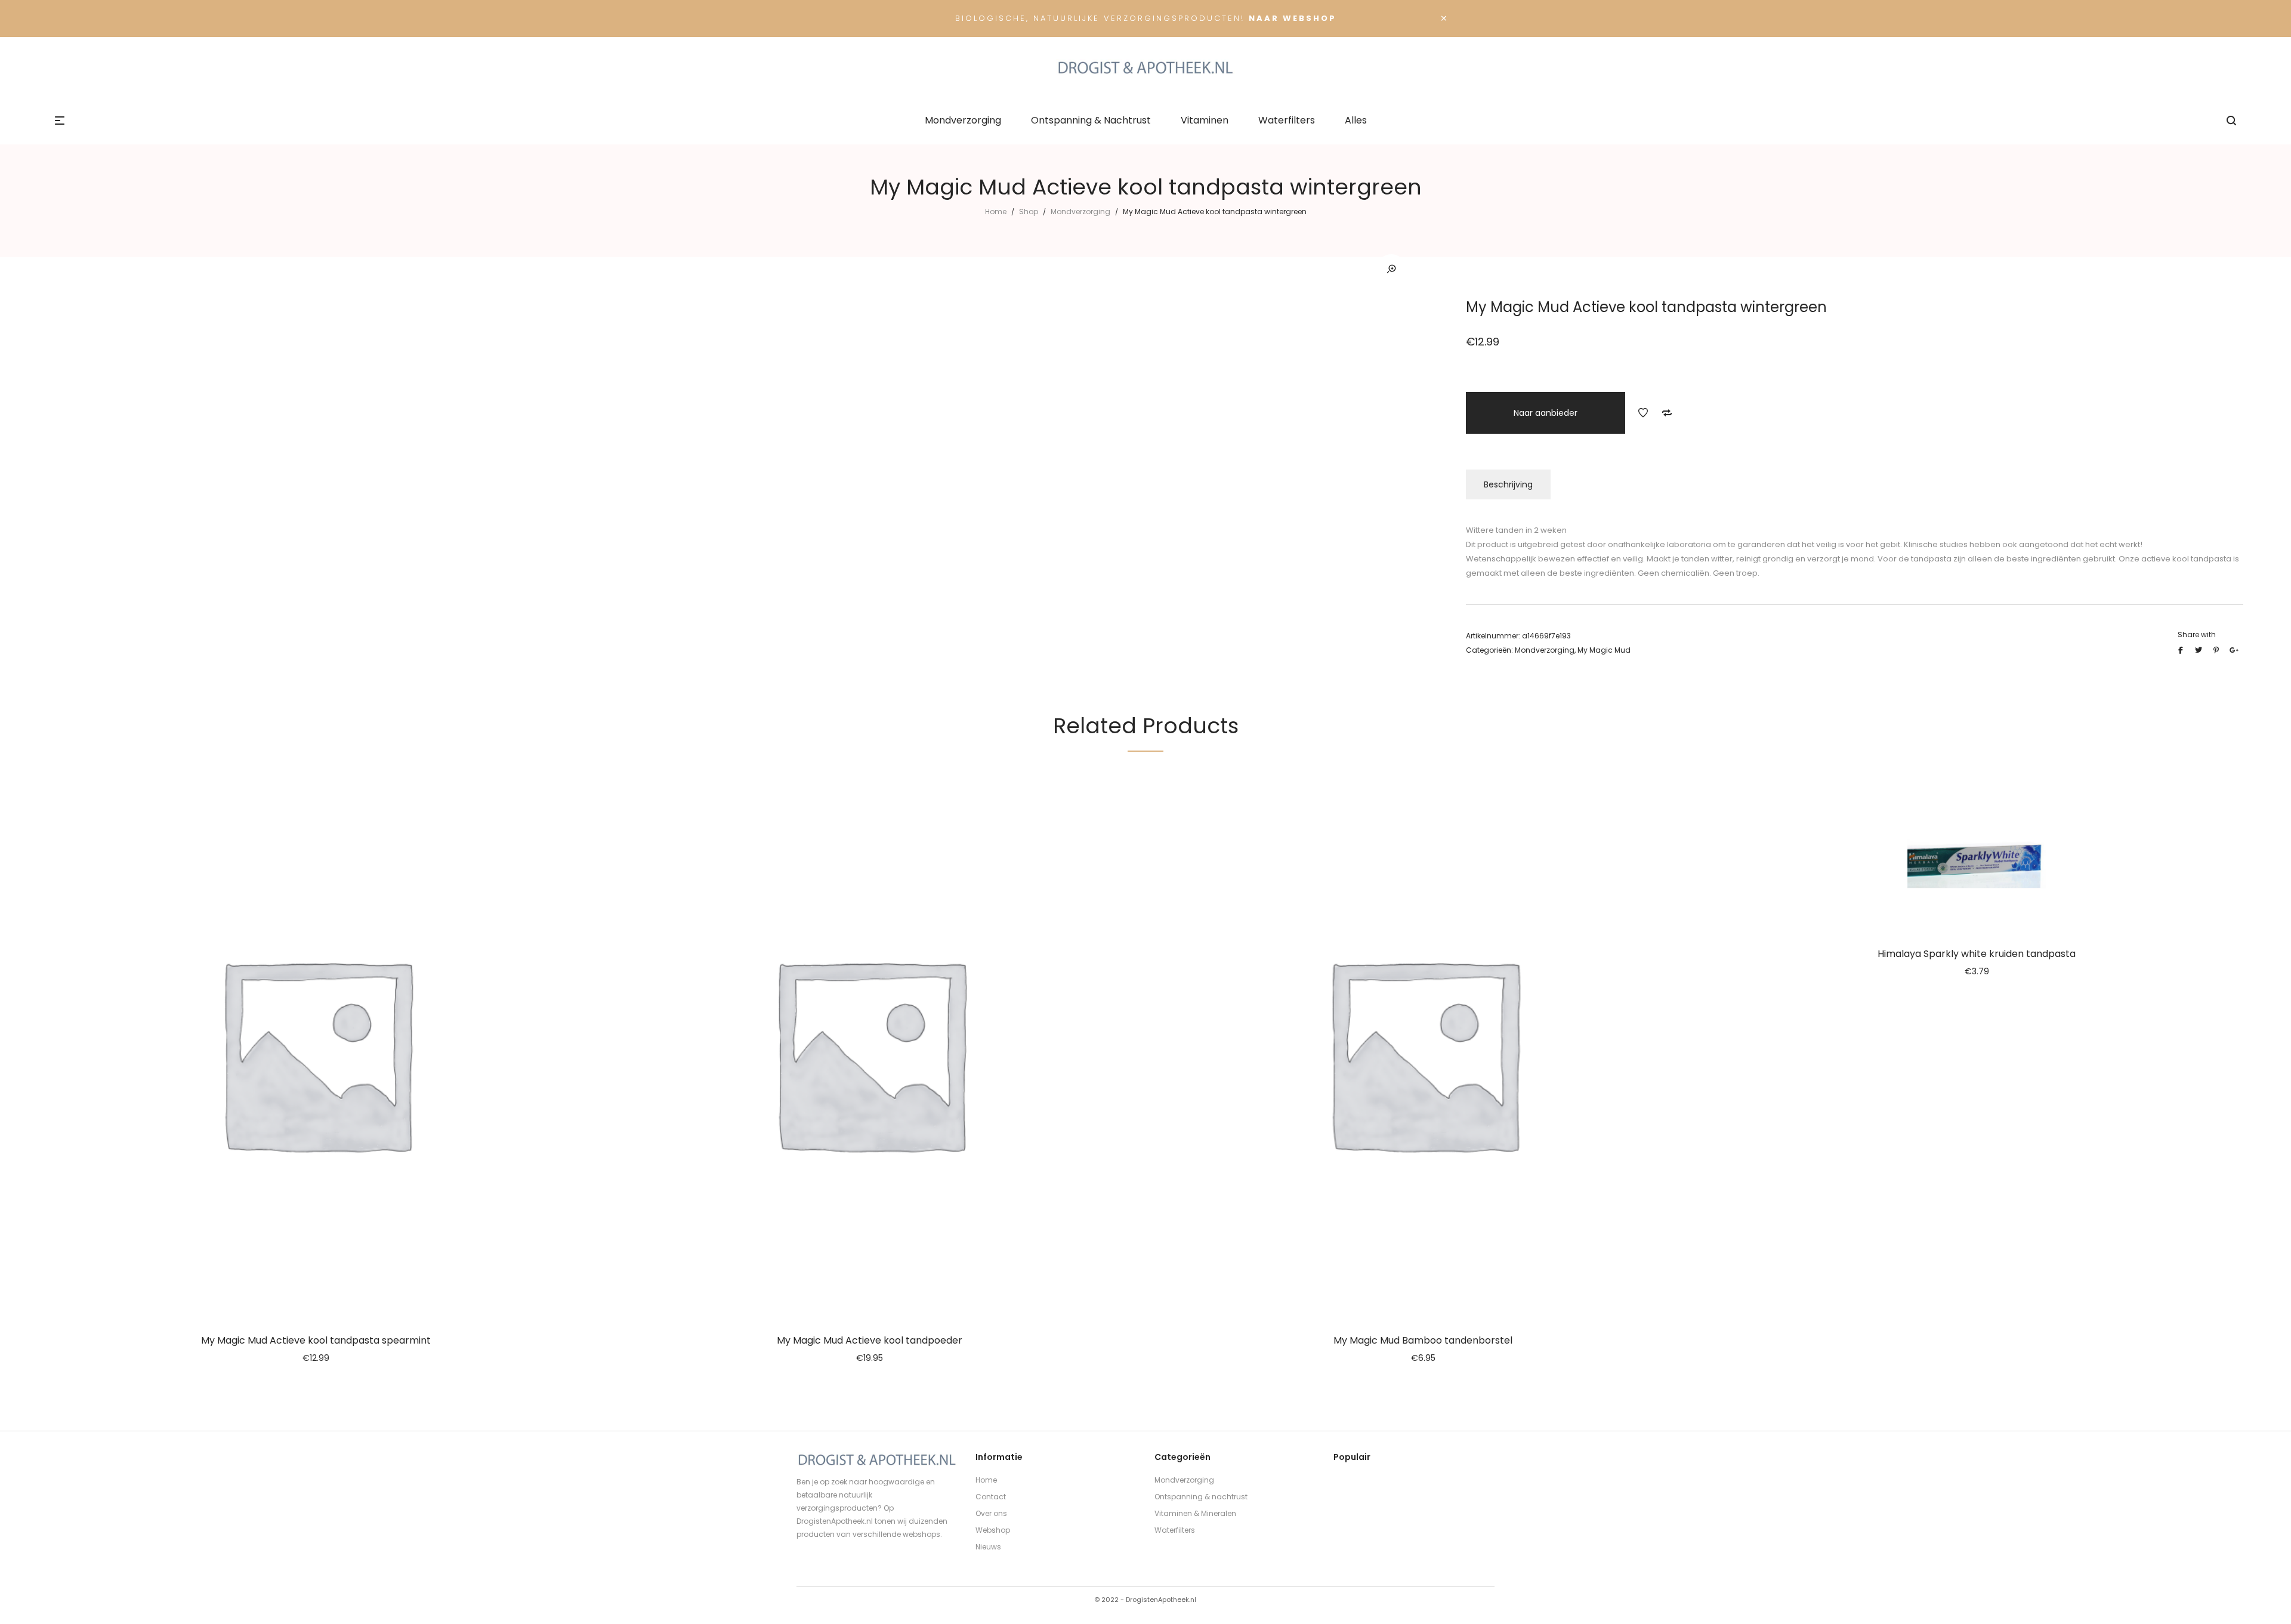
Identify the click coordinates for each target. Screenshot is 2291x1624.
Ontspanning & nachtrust (1201, 1497)
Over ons (991, 1513)
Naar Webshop (1293, 18)
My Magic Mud (1604, 650)
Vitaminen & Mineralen (1195, 1513)
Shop (1029, 212)
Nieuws (988, 1547)
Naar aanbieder (1546, 413)
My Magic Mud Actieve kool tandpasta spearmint (316, 1340)
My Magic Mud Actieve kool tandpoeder (870, 1340)
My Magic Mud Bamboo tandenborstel (1423, 1340)
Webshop (993, 1530)
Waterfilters (1175, 1530)
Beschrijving (1508, 484)
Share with (2197, 635)
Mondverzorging (1080, 212)
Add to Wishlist (1643, 413)
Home (996, 212)
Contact (991, 1497)
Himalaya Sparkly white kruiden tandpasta (1977, 954)
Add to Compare (1667, 413)
